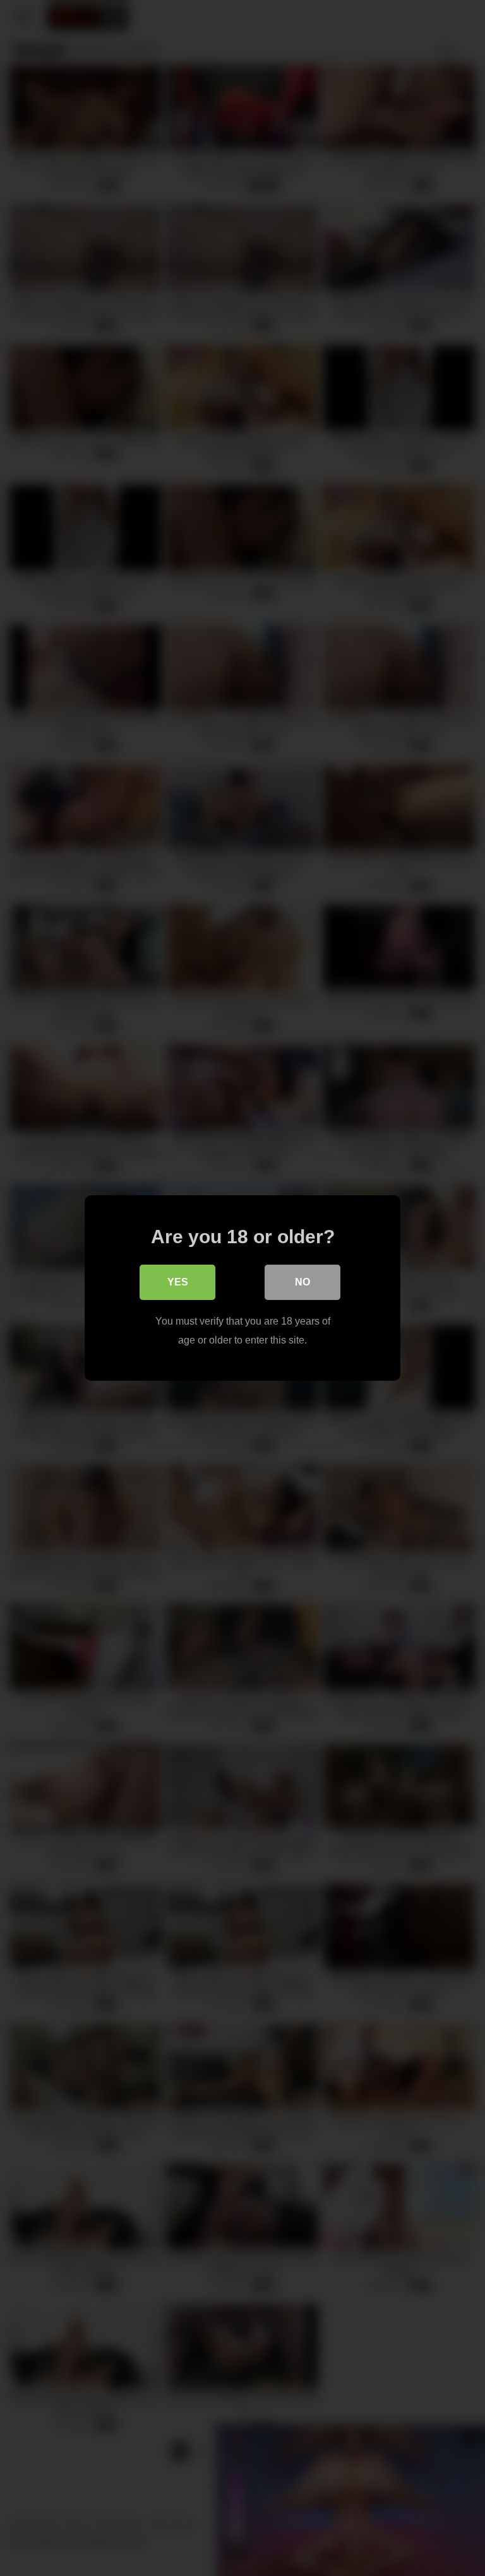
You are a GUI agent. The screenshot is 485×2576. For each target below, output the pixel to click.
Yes (178, 1282)
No (302, 1282)
